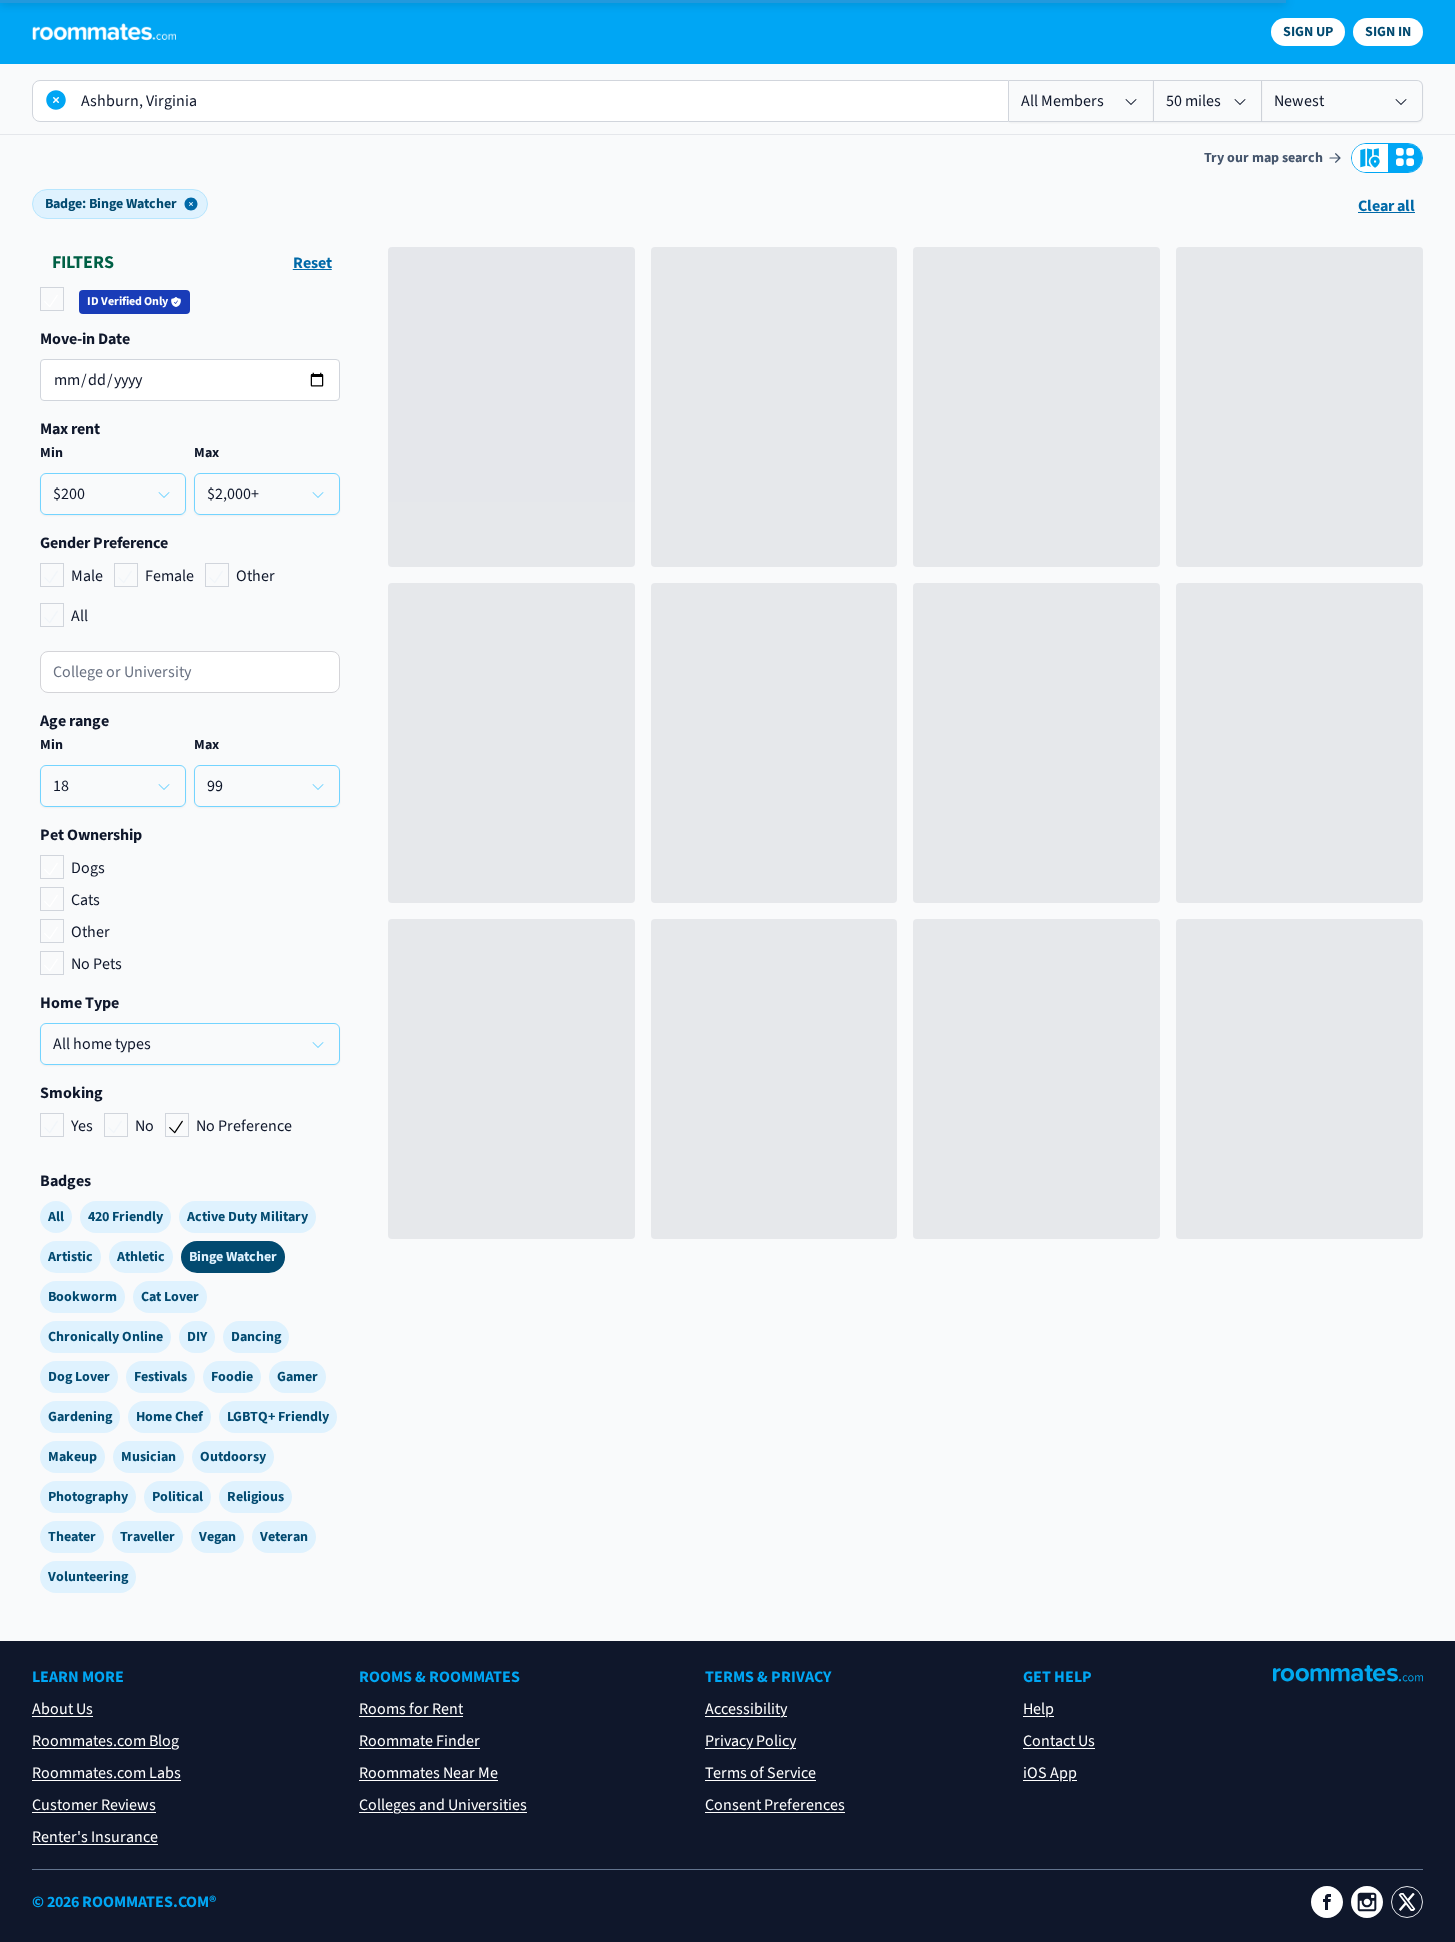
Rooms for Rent (411, 1709)
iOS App (1050, 1773)
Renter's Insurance (95, 1837)
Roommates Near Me (428, 1773)
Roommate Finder (419, 1741)
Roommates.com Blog (105, 1741)
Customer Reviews (94, 1805)
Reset (312, 263)
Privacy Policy (750, 1741)
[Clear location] (56, 100)
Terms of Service (760, 1773)
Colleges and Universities (443, 1805)
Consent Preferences (775, 1805)
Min (51, 453)
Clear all (1386, 206)
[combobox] (190, 672)
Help (1038, 1709)
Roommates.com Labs (106, 1773)
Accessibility (746, 1709)
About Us (62, 1709)
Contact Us (1059, 1741)
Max (206, 453)
